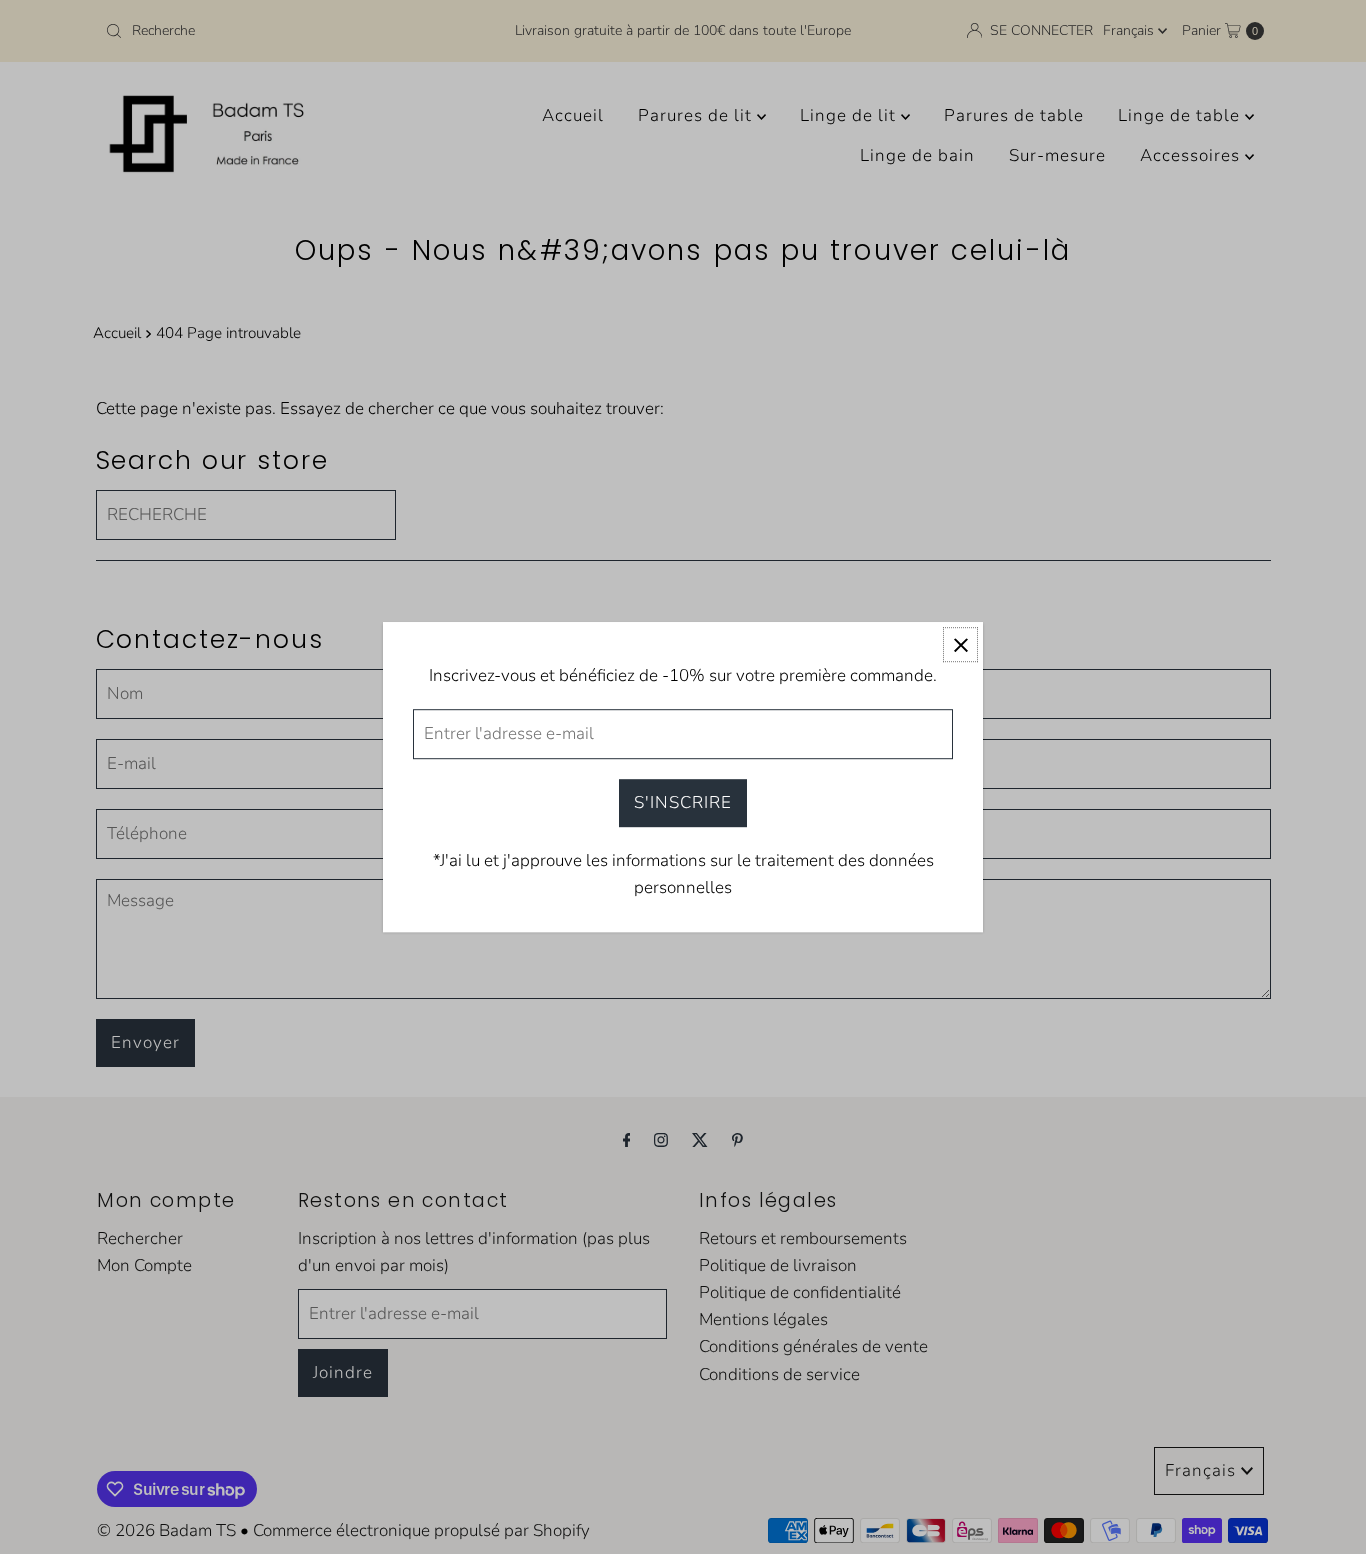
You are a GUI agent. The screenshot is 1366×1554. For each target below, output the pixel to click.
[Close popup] (960, 644)
